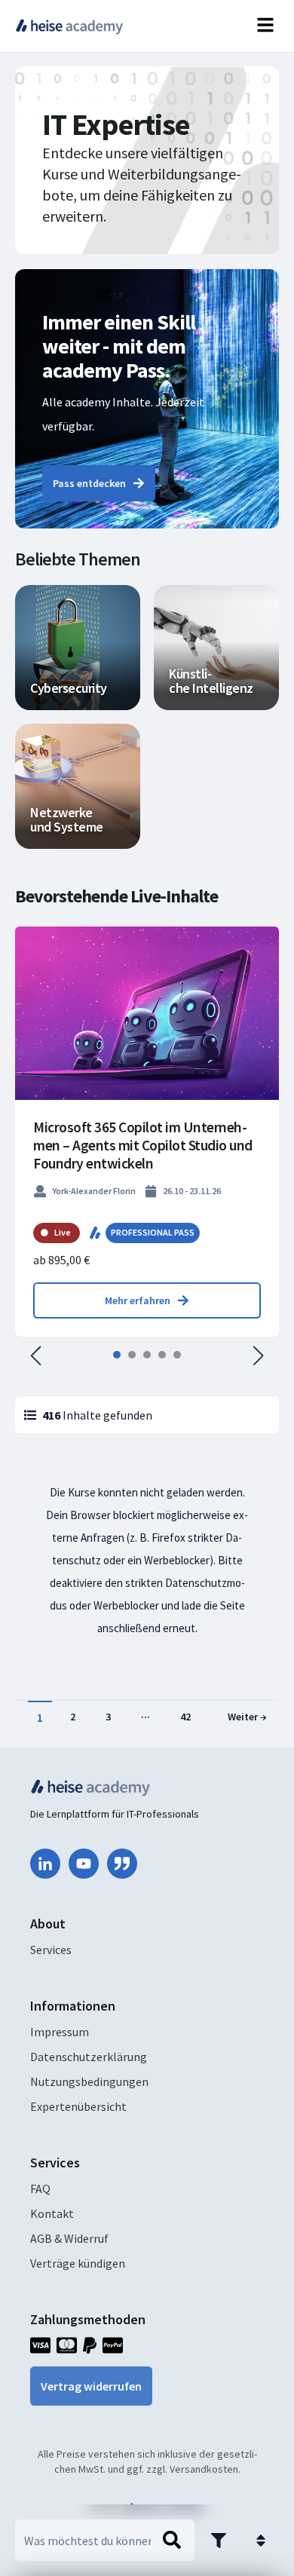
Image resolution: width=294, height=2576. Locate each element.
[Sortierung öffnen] (261, 2540)
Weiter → (247, 1717)
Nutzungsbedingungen (89, 2081)
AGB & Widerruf (69, 2238)
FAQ (40, 2189)
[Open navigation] (265, 26)
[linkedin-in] (45, 1864)
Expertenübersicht (78, 2106)
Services (51, 1950)
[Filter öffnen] (219, 2540)
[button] (36, 1355)
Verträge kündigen (78, 2263)
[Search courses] (172, 2541)
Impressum (60, 2032)
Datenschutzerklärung (89, 2057)
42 (185, 1717)
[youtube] (84, 1864)
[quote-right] (122, 1864)
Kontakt (52, 2213)
